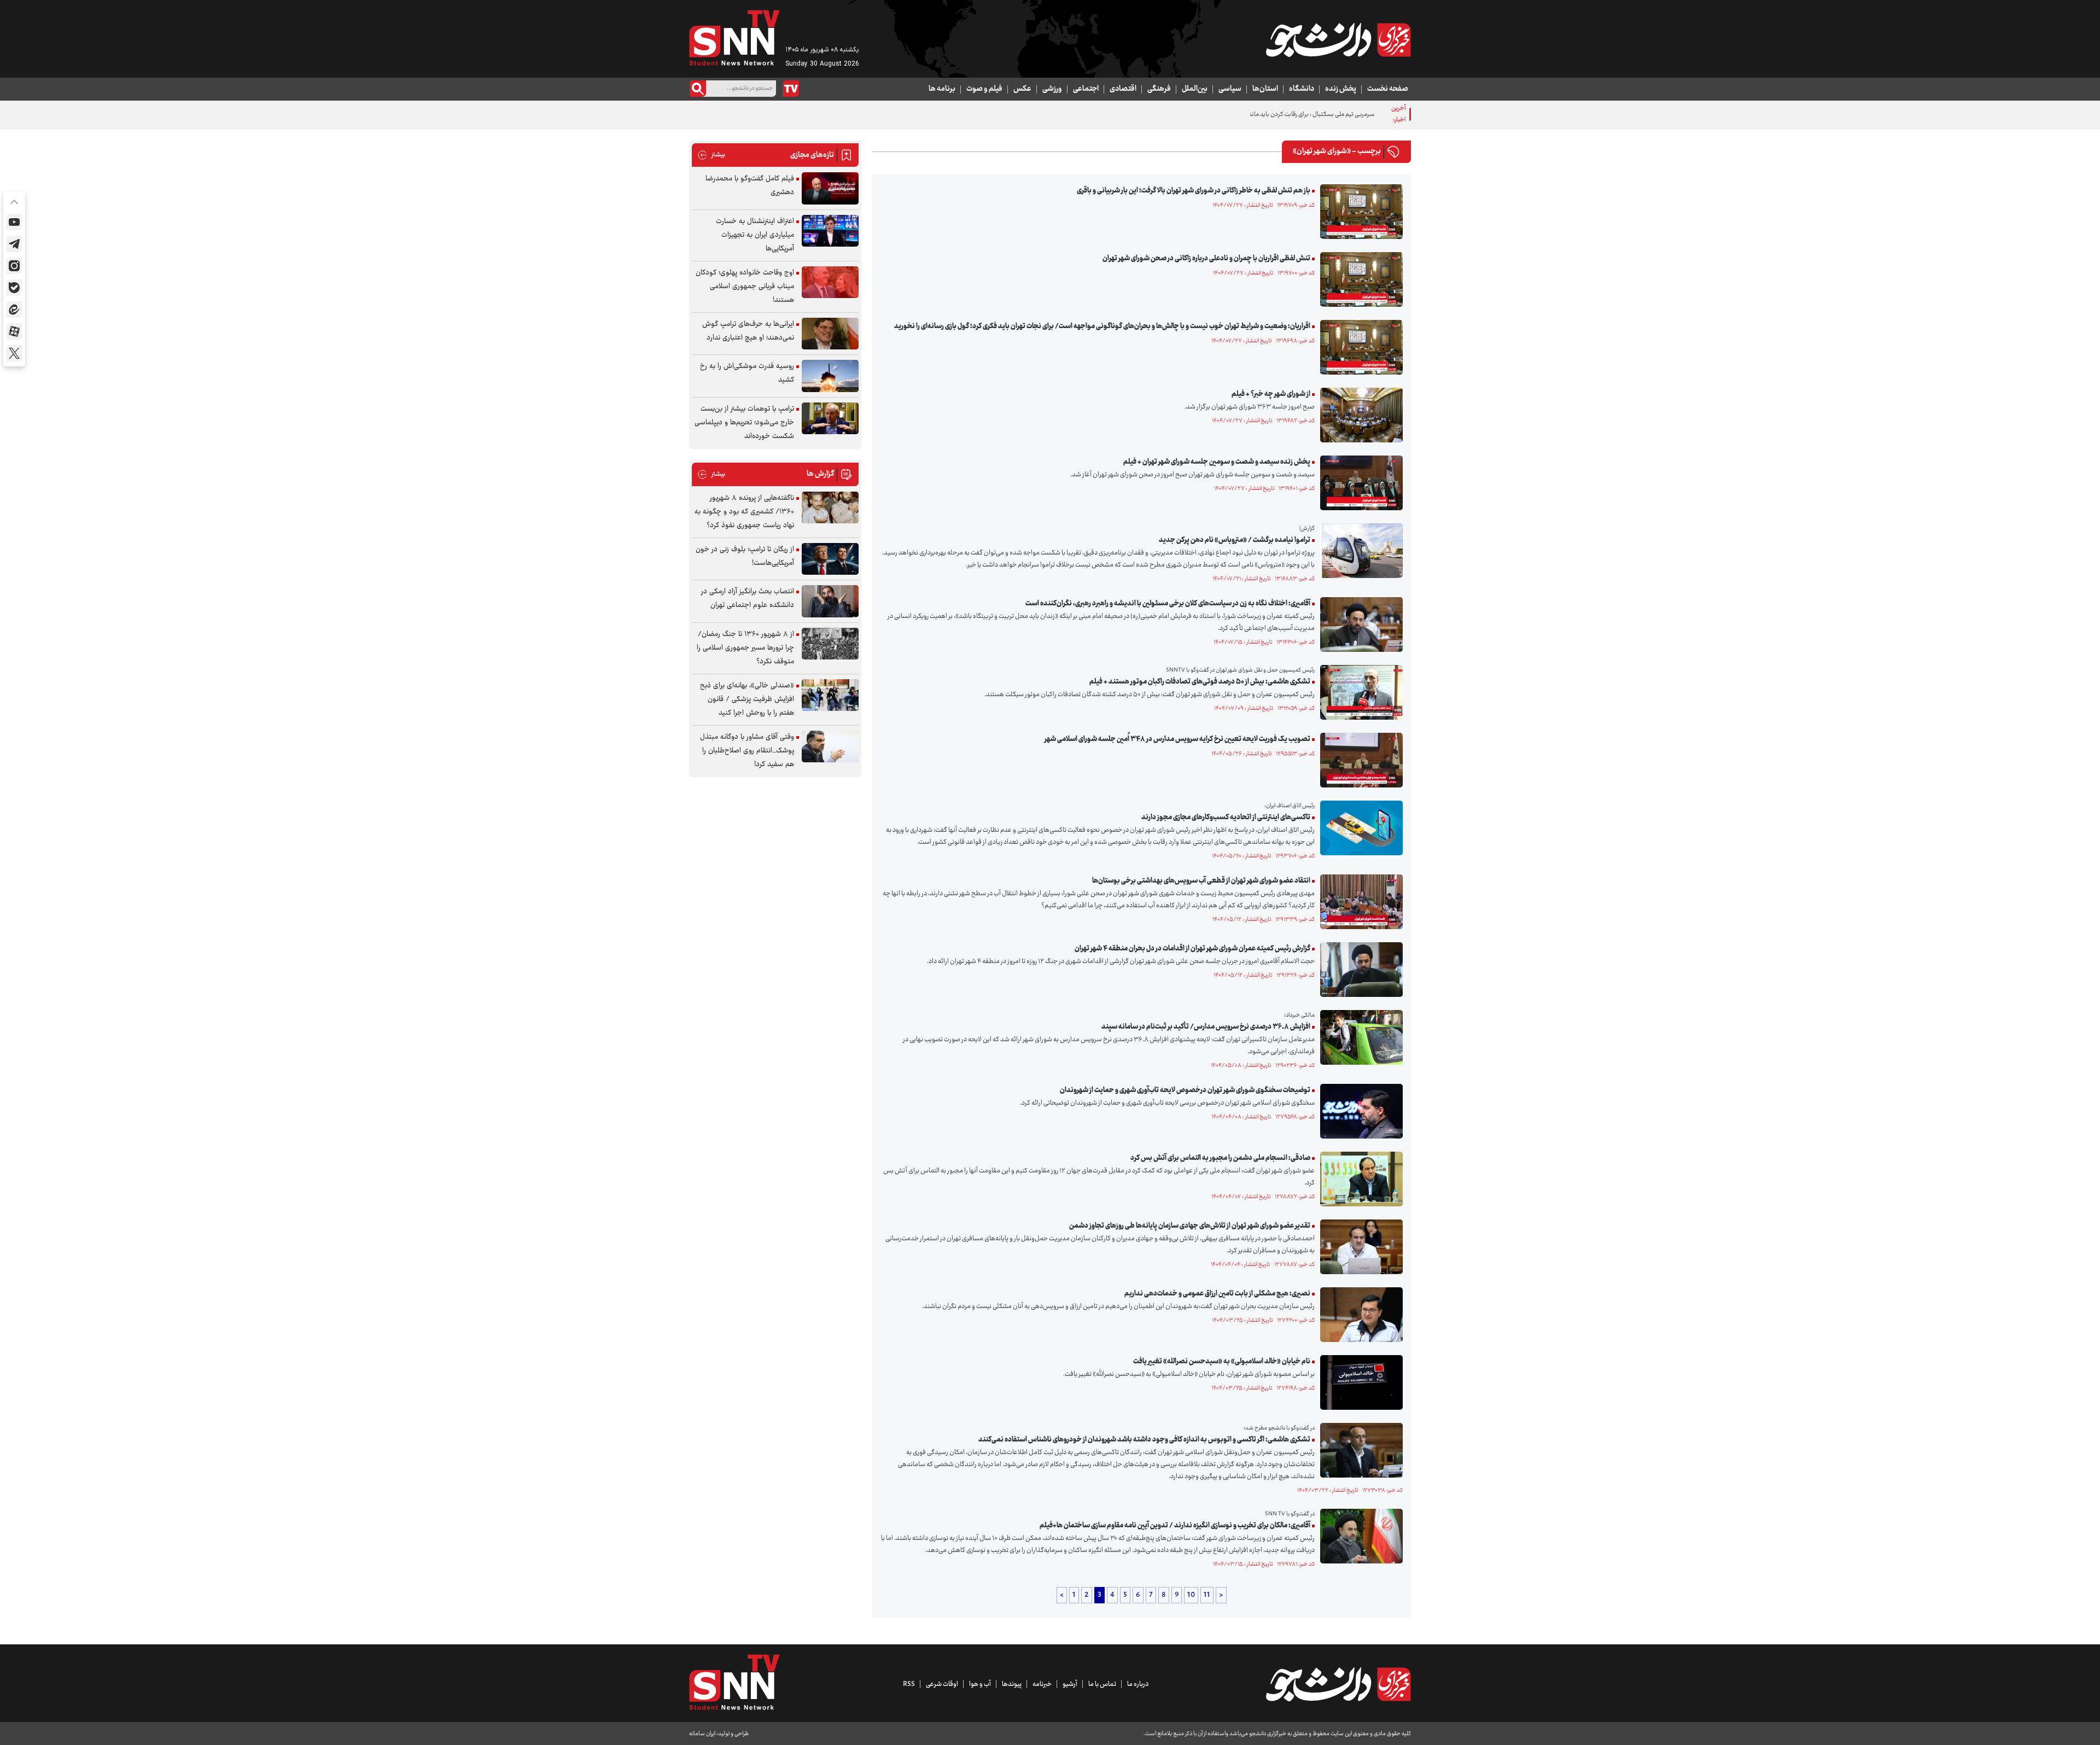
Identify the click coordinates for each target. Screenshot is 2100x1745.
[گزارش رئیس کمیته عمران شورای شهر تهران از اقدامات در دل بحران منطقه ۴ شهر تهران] (1359, 970)
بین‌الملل (1195, 89)
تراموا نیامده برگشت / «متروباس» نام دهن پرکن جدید (1235, 540)
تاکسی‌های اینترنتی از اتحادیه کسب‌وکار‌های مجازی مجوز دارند (1226, 818)
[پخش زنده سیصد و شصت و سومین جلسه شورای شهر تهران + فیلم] (1359, 483)
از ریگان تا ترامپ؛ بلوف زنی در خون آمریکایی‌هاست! (745, 556)
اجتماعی (1086, 89)
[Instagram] (14, 266)
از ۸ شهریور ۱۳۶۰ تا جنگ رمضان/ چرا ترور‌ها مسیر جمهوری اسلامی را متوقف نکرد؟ (745, 648)
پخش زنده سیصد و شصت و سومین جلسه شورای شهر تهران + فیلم (1217, 462)
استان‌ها (1265, 89)
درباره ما (1138, 1684)
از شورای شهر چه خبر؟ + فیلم (1271, 394)
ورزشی (1052, 89)
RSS (909, 1684)
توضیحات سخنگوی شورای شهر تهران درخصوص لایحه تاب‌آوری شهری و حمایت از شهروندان (1185, 1090)
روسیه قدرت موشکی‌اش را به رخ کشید (747, 373)
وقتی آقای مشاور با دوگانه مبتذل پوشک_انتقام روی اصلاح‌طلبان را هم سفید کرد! (747, 751)
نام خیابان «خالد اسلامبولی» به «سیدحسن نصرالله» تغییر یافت (1222, 1362)
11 (1207, 1595)
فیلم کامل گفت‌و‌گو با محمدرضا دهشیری (750, 186)
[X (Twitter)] (14, 353)
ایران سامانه (702, 1734)
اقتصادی (1123, 89)
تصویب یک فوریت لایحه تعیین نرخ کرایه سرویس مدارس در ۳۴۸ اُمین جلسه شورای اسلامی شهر (1177, 739)
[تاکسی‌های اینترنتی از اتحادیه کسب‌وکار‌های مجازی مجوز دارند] (1359, 828)
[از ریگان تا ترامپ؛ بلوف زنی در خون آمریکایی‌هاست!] (830, 559)
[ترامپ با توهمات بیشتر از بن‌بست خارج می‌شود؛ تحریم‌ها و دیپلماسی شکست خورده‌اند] (830, 419)
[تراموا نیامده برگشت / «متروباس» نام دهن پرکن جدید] (1359, 551)
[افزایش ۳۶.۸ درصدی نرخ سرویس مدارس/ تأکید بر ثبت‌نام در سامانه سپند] (1359, 1037)
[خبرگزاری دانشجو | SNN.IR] (1338, 40)
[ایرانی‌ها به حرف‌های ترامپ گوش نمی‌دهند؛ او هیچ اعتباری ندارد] (830, 334)
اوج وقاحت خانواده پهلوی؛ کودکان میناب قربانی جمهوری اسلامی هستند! (745, 287)
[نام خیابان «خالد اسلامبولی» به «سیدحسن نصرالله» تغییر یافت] (1359, 1382)
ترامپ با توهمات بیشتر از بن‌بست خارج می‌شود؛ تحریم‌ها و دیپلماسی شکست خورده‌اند (744, 423)
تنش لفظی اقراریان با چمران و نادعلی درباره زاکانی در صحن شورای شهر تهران (1206, 259)
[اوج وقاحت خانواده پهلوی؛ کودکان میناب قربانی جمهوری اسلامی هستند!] (830, 282)
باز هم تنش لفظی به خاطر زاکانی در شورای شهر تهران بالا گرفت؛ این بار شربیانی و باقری (1194, 191)
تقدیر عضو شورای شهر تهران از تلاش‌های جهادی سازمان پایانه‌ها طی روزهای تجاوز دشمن (1190, 1226)
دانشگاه (1302, 89)
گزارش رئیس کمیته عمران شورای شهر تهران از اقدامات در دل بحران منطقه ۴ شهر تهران (1192, 949)
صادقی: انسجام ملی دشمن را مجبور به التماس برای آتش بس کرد (1220, 1158)
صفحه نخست (1388, 89)
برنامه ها (942, 89)
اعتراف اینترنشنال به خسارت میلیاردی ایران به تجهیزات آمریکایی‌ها (755, 235)
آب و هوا (980, 1684)
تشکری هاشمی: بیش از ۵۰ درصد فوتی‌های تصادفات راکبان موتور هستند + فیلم (1200, 682)
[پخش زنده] (791, 89)
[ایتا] (14, 310)
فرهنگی (1159, 89)
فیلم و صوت (984, 89)
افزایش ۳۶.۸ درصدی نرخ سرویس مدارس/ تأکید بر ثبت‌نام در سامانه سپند (1206, 1027)
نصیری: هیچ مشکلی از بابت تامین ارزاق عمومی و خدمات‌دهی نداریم (1217, 1294)
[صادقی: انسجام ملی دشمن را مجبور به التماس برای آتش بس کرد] (1359, 1179)
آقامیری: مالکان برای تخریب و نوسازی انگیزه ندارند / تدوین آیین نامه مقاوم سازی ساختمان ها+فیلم (1175, 1526)
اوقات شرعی (942, 1684)
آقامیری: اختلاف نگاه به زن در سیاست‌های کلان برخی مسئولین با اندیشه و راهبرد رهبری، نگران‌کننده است (1168, 604)
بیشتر (711, 155)
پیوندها (1012, 1684)
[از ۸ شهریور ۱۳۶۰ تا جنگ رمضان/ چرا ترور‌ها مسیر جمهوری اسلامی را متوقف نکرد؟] (830, 644)
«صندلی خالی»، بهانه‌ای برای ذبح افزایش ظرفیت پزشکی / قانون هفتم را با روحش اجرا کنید (747, 699)
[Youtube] (14, 222)
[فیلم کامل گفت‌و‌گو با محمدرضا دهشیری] (830, 188)
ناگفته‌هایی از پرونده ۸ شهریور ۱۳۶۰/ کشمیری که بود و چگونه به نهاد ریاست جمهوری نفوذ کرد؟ (744, 512)
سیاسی (1230, 89)
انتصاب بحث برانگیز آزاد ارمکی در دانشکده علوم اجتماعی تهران (748, 599)
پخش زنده (1341, 89)
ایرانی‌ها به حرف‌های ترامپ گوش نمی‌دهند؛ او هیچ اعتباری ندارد (748, 331)
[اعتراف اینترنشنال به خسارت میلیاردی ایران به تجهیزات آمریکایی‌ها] (830, 231)
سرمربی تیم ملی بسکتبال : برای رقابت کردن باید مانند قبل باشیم (1297, 115)
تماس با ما (1102, 1684)
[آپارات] (14, 331)
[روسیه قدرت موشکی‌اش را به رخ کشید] (830, 376)
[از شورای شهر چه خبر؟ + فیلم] (1359, 415)
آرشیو (1070, 1684)
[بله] (14, 288)
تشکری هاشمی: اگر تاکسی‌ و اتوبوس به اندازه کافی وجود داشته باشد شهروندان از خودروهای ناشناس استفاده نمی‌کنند (1144, 1440)
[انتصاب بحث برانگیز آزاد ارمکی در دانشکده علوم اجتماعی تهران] (830, 601)
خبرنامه (1042, 1684)
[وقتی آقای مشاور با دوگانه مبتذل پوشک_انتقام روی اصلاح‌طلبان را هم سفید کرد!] (830, 747)
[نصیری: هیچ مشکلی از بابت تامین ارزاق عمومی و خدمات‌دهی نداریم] (1359, 1315)
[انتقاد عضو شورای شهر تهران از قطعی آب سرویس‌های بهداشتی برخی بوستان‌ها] (1359, 902)
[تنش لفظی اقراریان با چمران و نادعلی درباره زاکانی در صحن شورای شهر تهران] (1359, 279)
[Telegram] (14, 244)
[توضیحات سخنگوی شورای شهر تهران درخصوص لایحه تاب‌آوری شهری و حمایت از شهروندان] (1359, 1111)
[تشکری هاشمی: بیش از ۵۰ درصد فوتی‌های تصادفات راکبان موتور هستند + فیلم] (1359, 692)
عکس (1022, 89)
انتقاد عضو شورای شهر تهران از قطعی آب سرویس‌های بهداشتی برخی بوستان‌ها (1201, 881)
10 (1191, 1595)
